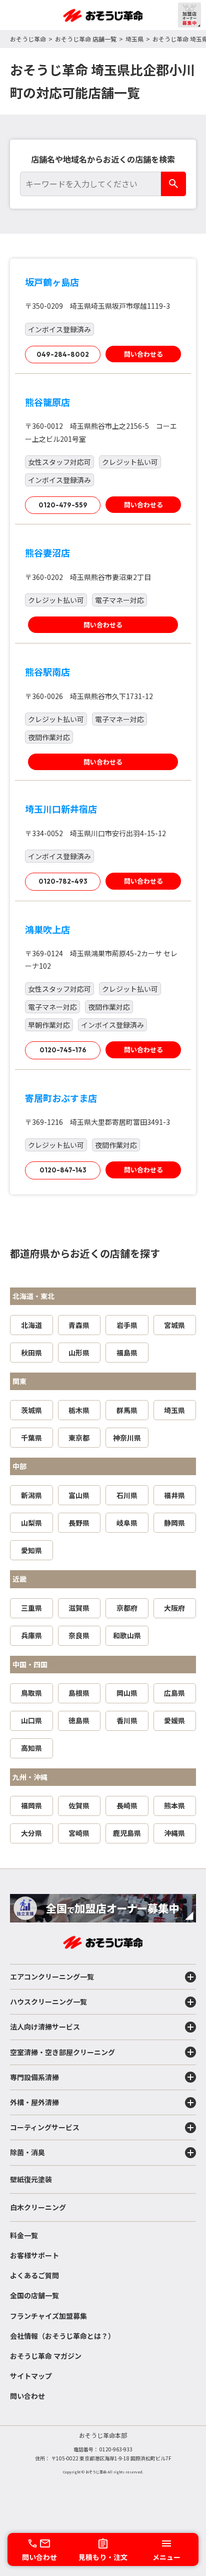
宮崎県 (79, 1833)
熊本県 (174, 1805)
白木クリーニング (38, 2207)
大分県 (31, 1833)
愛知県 (31, 1550)
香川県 (127, 1720)
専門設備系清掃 (34, 2077)
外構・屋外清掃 (34, 2102)
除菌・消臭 (27, 2152)
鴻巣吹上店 (47, 929)
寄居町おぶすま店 (61, 1098)
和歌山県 (127, 1635)
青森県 (79, 1325)
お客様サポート (34, 2255)
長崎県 (127, 1805)
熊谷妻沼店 (47, 552)
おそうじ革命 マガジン (46, 2356)
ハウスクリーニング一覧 (48, 2002)
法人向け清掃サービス (45, 2027)
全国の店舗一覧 (34, 2295)
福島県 (127, 1353)
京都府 (127, 1608)
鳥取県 (31, 1693)
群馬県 (127, 1410)
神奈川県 (127, 1438)
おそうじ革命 (28, 39)
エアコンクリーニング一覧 (52, 1977)
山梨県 (31, 1523)
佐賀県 (79, 1805)
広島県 (174, 1693)
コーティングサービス (45, 2127)
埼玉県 (134, 39)
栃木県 (79, 1410)
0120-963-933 (116, 2449)
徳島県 (79, 1720)
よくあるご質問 (34, 2275)
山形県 (79, 1353)
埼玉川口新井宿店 (61, 809)
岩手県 (127, 1325)
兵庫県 (31, 1635)
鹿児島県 (127, 1833)
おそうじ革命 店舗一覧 (86, 39)
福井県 (174, 1495)
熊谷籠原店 (47, 402)
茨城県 (31, 1410)
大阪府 (174, 1608)
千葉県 (31, 1438)
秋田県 (31, 1353)
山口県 (31, 1720)
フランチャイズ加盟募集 (48, 2316)
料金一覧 (24, 2235)
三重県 (31, 1608)
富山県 (79, 1495)
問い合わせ (27, 2396)
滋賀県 (79, 1608)
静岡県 (174, 1523)
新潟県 (31, 1495)
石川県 (127, 1495)
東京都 (79, 1438)
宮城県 (174, 1325)
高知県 (31, 1748)
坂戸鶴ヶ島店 (52, 282)
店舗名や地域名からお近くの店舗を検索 (103, 159)
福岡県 (31, 1805)
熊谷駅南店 (47, 672)
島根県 (79, 1693)
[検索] (173, 184)
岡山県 (127, 1693)
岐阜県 (127, 1523)
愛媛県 (174, 1720)
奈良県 (79, 1635)
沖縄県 (174, 1833)
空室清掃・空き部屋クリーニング (62, 2052)
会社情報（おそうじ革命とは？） (62, 2336)
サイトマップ (31, 2376)
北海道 (31, 1325)
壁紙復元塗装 (31, 2179)
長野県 (79, 1523)
